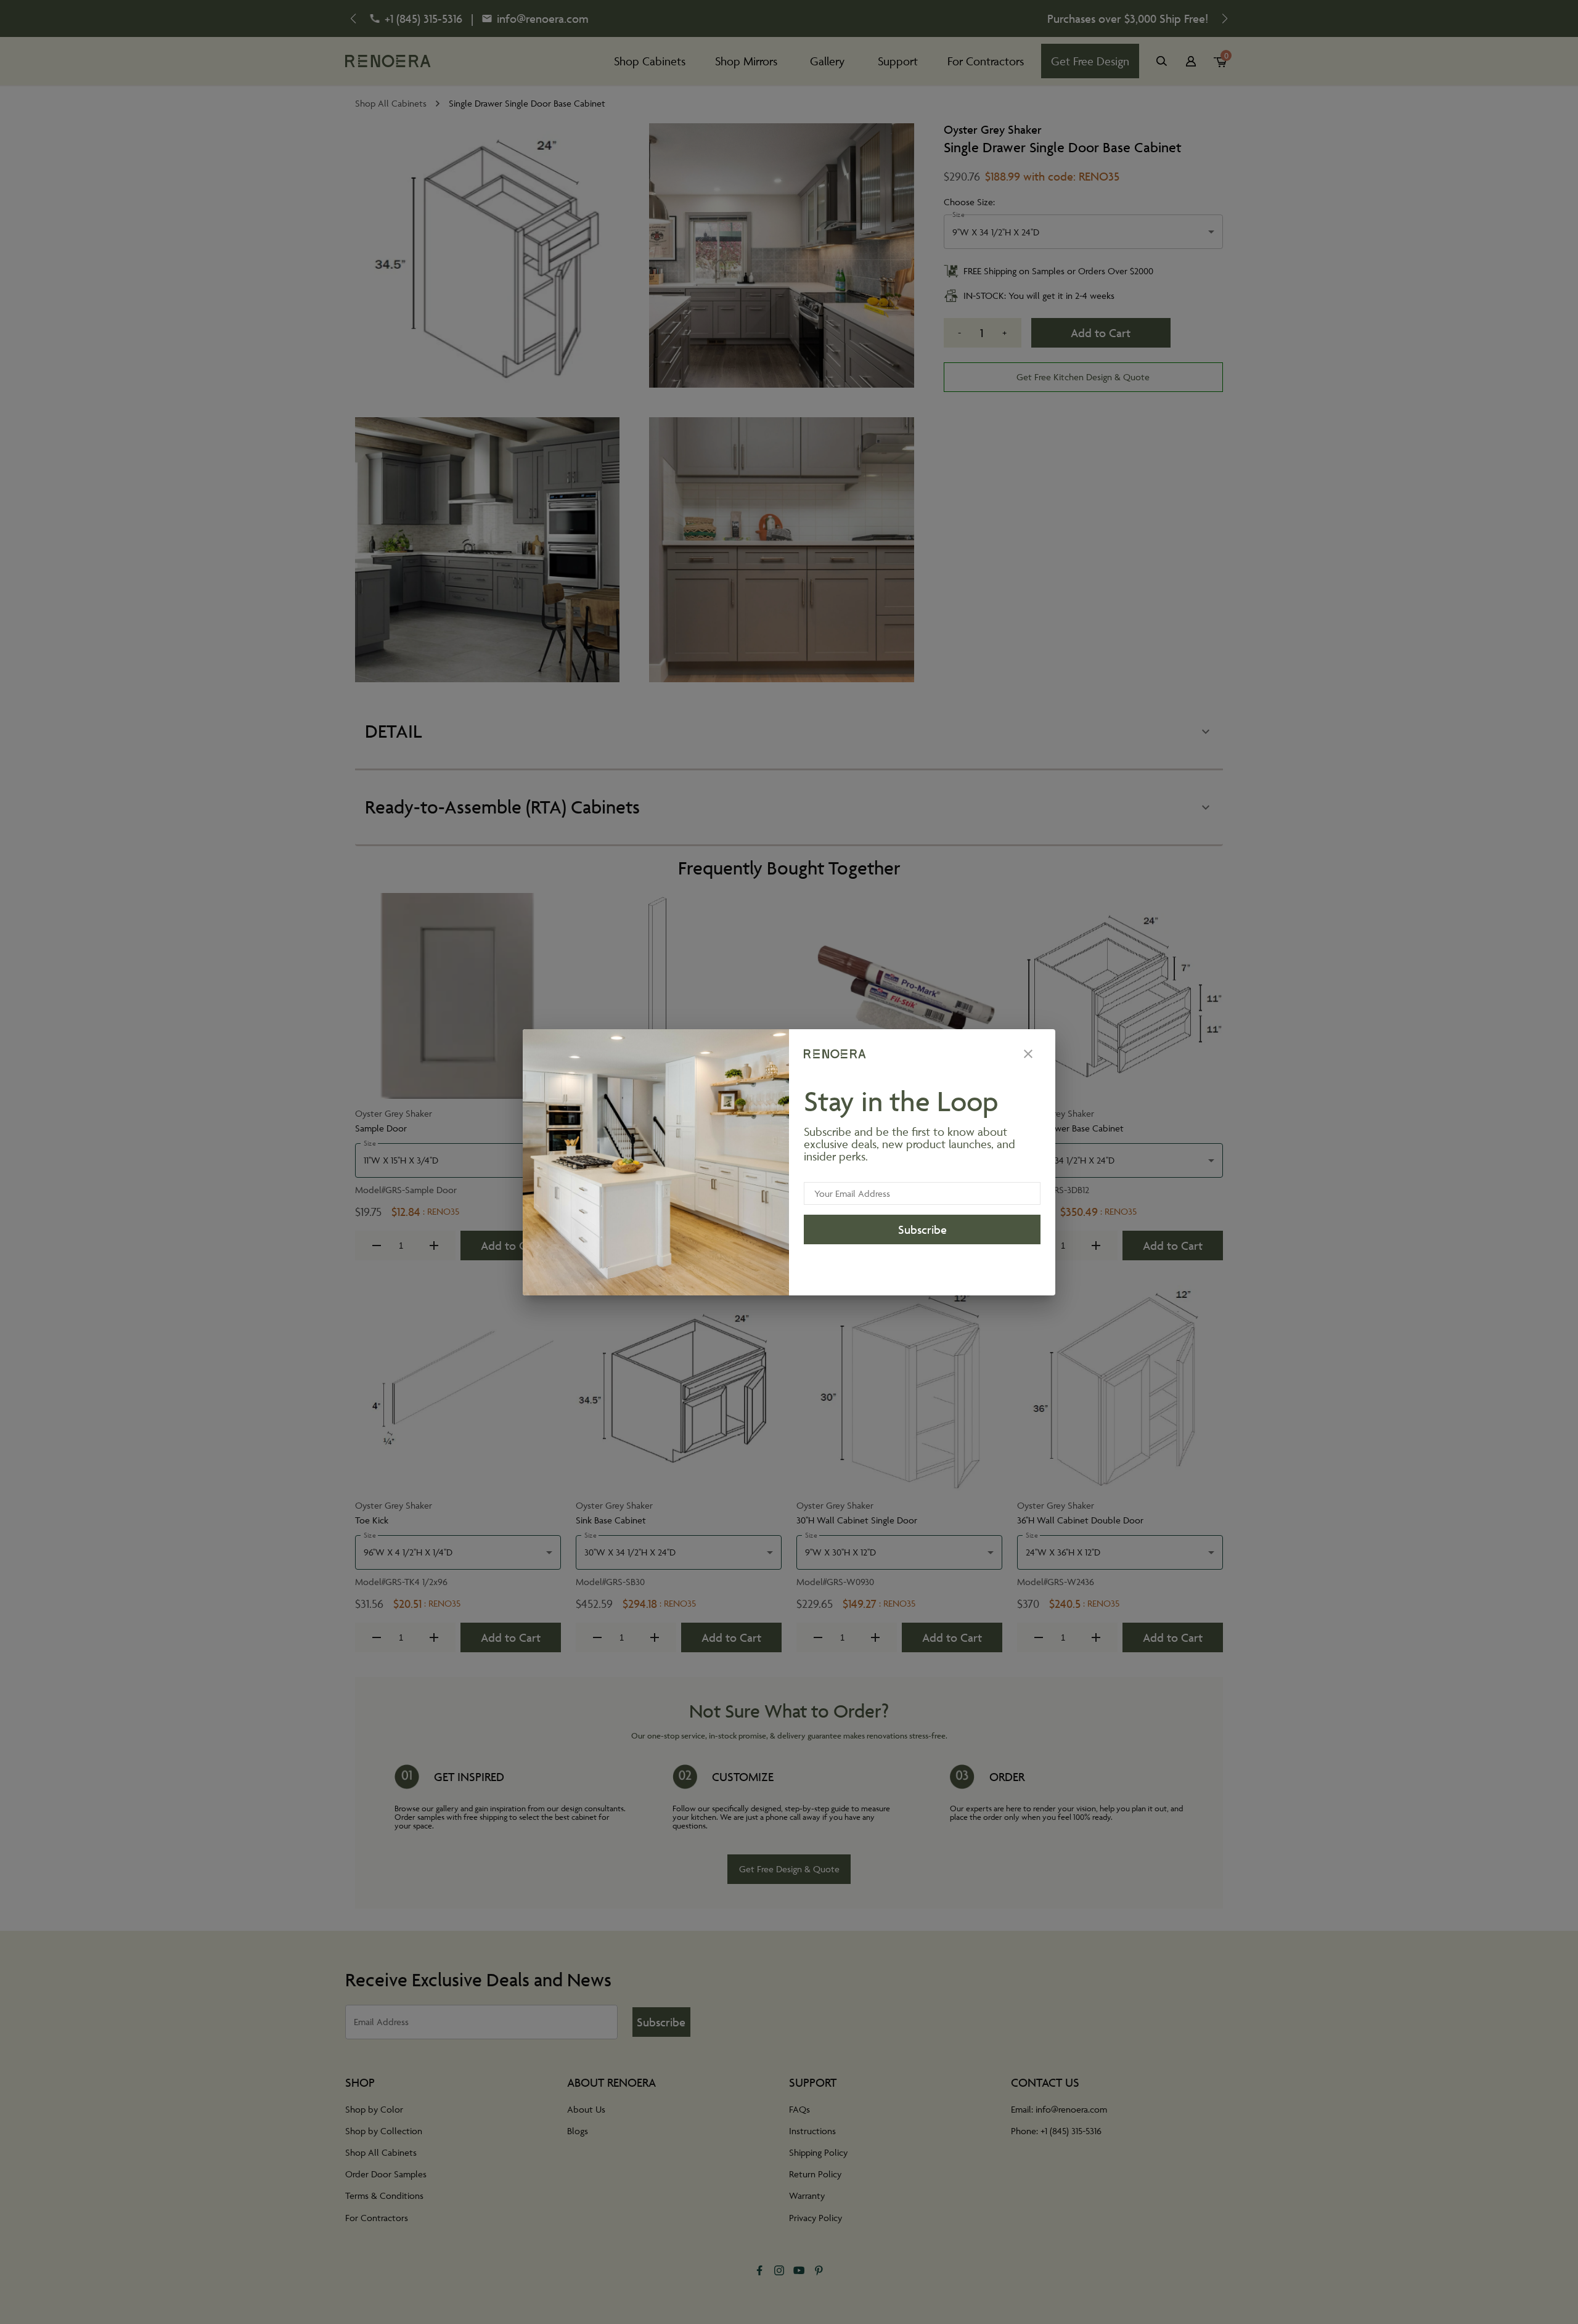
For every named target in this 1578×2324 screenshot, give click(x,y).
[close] (1028, 1054)
